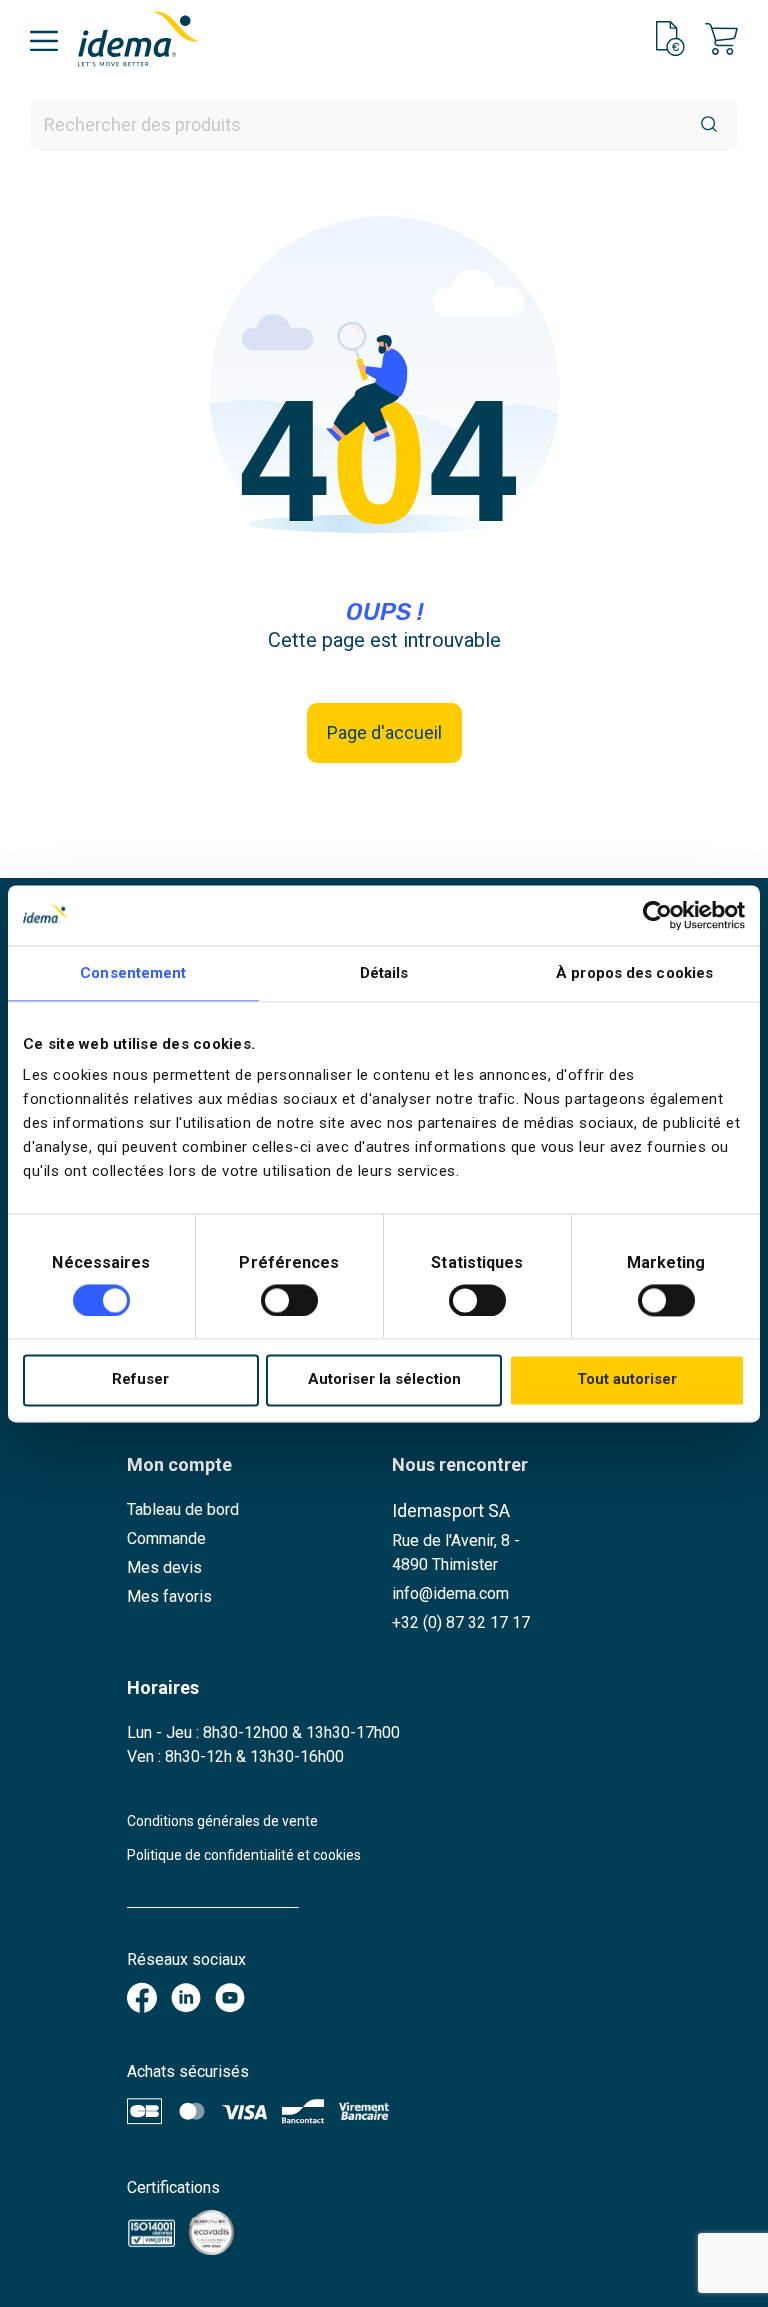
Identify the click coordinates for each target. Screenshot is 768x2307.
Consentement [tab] (133, 973)
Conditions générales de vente (222, 1821)
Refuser (140, 1380)
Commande (166, 1538)
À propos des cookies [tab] (634, 973)
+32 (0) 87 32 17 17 (461, 1622)
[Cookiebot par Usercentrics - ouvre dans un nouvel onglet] (657, 915)
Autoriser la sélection (384, 1380)
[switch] (289, 1300)
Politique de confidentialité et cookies (244, 1855)
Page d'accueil (384, 732)
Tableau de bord (183, 1509)
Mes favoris (169, 1596)
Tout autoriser (627, 1380)
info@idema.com (450, 1593)
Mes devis (164, 1567)
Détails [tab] (384, 973)
